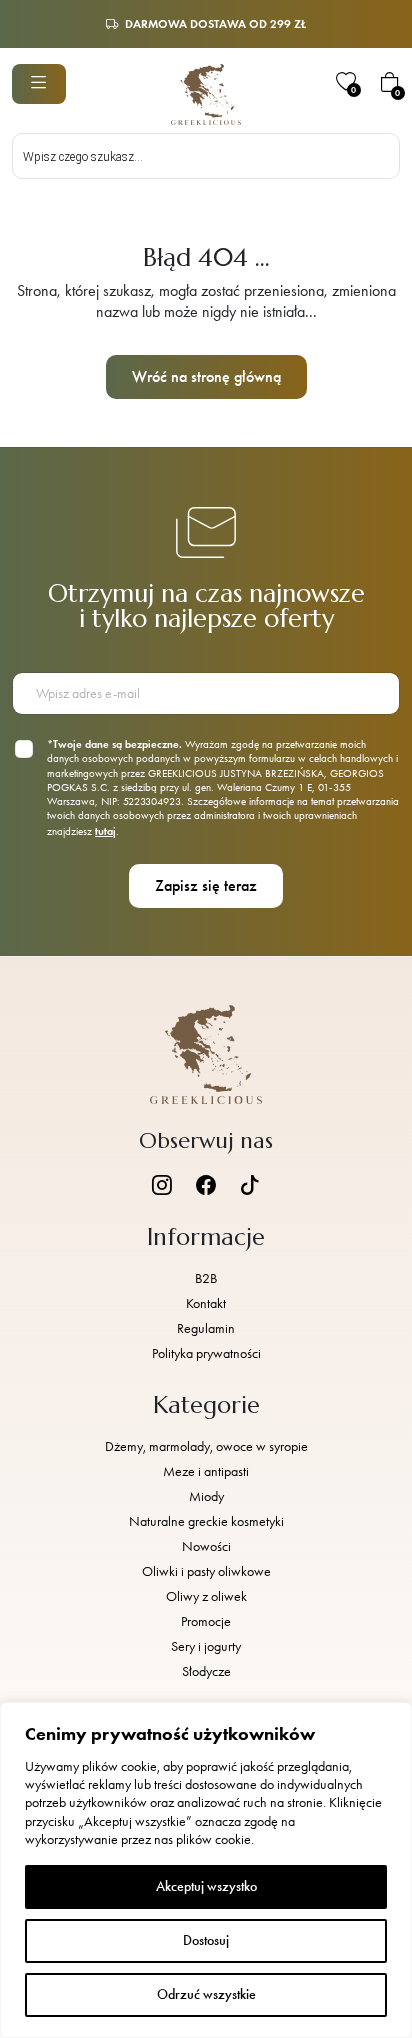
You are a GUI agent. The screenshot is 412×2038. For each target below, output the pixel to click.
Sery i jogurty (206, 1646)
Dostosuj (206, 1940)
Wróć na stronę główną (206, 376)
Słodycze (206, 1671)
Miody (206, 1496)
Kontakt (206, 1303)
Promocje (206, 1621)
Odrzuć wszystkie (206, 1994)
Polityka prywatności (206, 1353)
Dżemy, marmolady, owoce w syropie (206, 1446)
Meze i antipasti (206, 1471)
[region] (206, 1870)
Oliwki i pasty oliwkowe (206, 1571)
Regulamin (206, 1328)
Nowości (206, 1546)
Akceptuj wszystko (206, 1886)
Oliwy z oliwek (206, 1596)
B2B (206, 1278)
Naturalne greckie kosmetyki (206, 1521)
